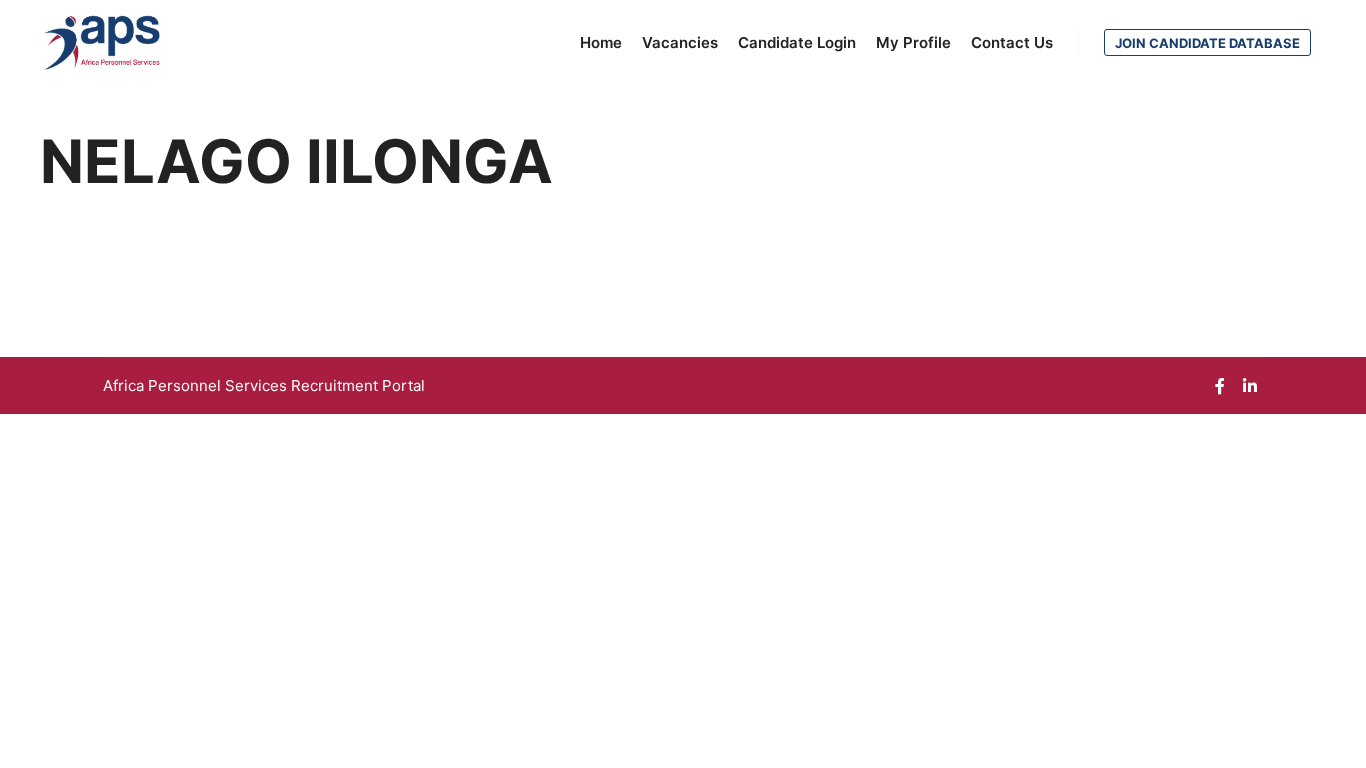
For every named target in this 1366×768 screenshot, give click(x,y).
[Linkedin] (1250, 386)
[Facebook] (1220, 386)
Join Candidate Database (1207, 43)
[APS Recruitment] (102, 43)
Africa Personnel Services (197, 385)
